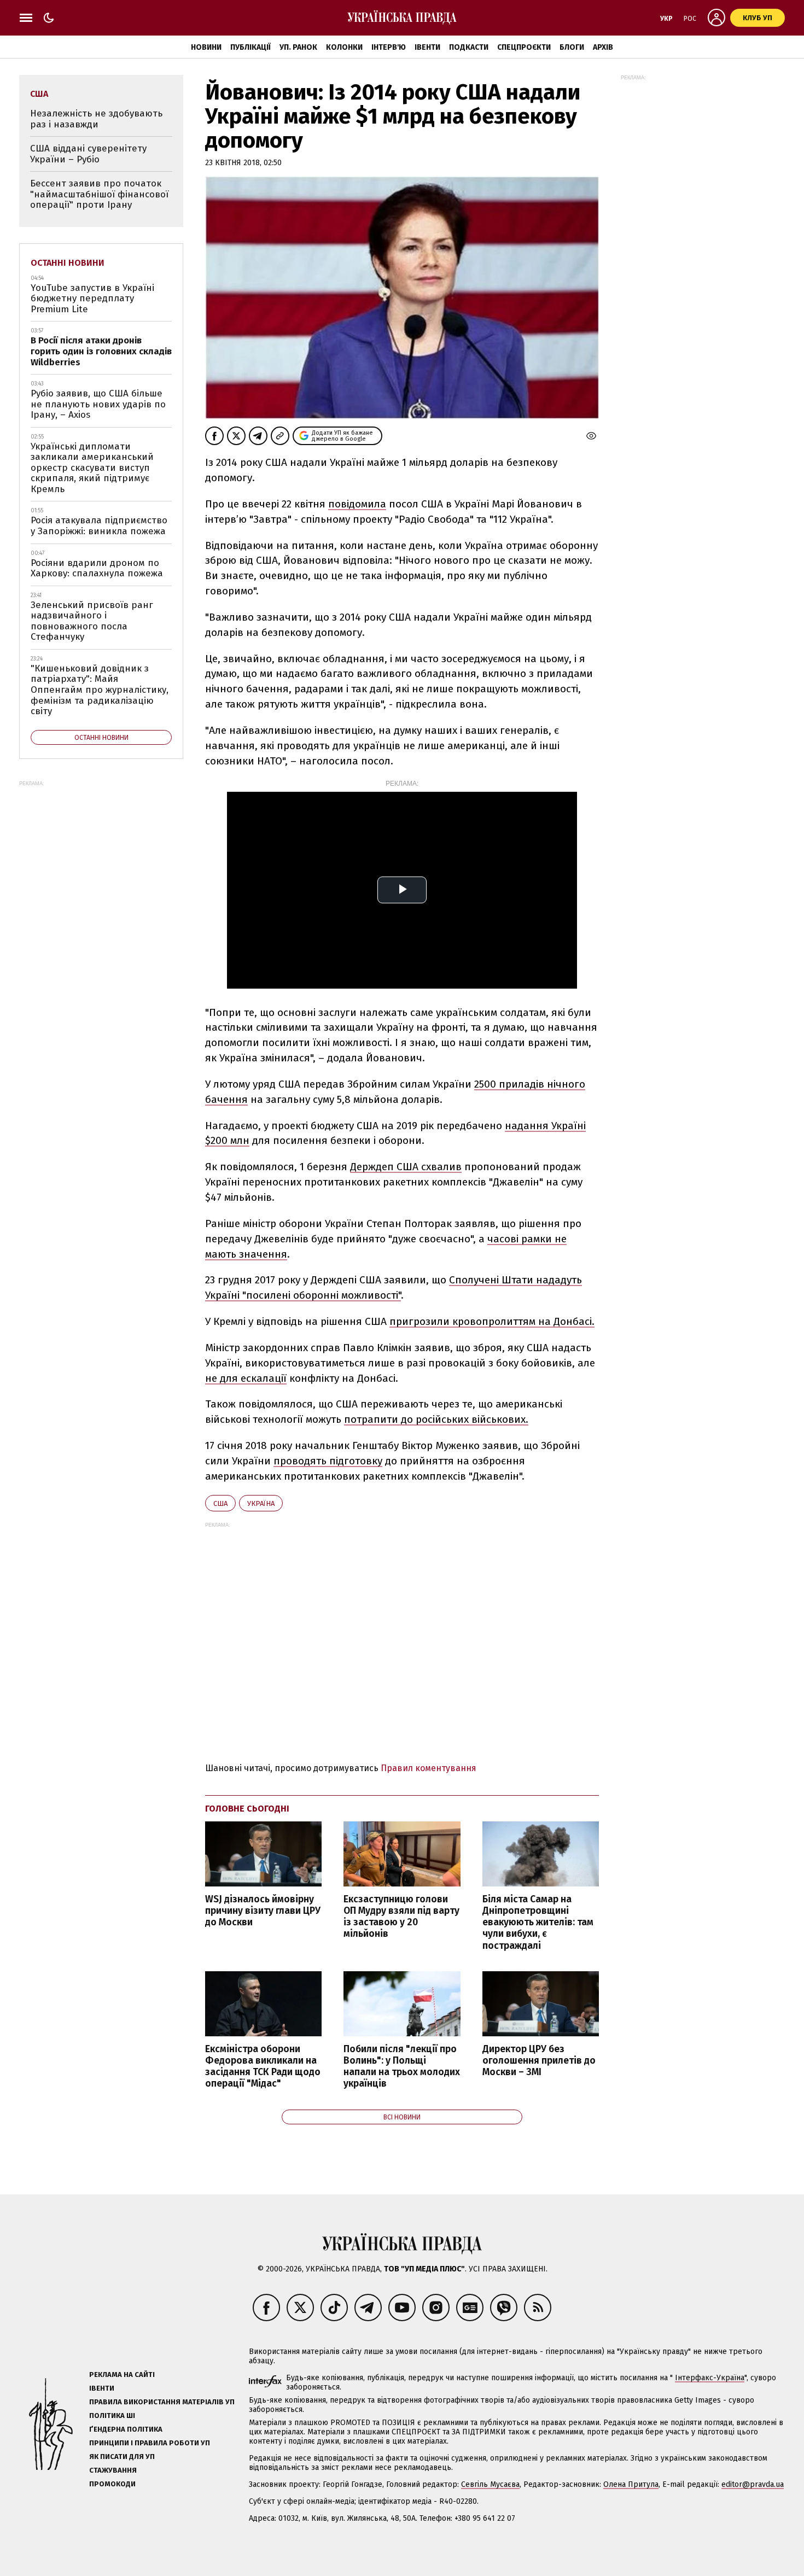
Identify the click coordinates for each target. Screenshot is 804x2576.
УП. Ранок (298, 47)
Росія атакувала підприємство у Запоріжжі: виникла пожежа (99, 526)
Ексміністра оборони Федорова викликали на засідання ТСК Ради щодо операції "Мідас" (263, 2066)
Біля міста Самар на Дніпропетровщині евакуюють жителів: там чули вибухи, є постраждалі (538, 1923)
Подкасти (469, 47)
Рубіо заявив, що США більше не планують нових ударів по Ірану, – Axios (98, 404)
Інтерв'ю (389, 47)
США (220, 1503)
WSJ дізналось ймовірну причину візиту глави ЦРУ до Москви (263, 1911)
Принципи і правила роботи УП (150, 2443)
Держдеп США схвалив (406, 1167)
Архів (603, 47)
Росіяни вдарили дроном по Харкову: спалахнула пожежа (97, 568)
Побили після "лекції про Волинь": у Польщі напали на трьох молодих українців (402, 2066)
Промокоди (112, 2484)
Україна (261, 1503)
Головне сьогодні (247, 1809)
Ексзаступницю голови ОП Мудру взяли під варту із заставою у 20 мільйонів (401, 1917)
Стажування (113, 2470)
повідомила (357, 504)
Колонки (344, 47)
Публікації (250, 47)
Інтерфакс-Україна (710, 2378)
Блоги (572, 47)
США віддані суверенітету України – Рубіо (88, 154)
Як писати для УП (122, 2457)
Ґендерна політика (126, 2429)
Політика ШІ (112, 2416)
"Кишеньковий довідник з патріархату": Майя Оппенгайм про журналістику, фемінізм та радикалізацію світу (100, 690)
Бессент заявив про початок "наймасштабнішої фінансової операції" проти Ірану (99, 194)
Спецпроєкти (524, 47)
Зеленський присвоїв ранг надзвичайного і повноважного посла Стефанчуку (92, 621)
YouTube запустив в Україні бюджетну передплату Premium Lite (92, 299)
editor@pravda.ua (753, 2484)
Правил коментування (429, 1768)
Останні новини (68, 263)
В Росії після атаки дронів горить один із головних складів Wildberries (101, 351)
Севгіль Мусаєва (490, 2484)
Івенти (427, 47)
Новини (206, 47)
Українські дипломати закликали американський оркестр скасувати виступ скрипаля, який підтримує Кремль (92, 468)
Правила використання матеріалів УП (162, 2402)
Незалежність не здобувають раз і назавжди (96, 119)
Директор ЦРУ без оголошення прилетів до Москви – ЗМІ (539, 2061)
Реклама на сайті (122, 2375)
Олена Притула (631, 2484)
